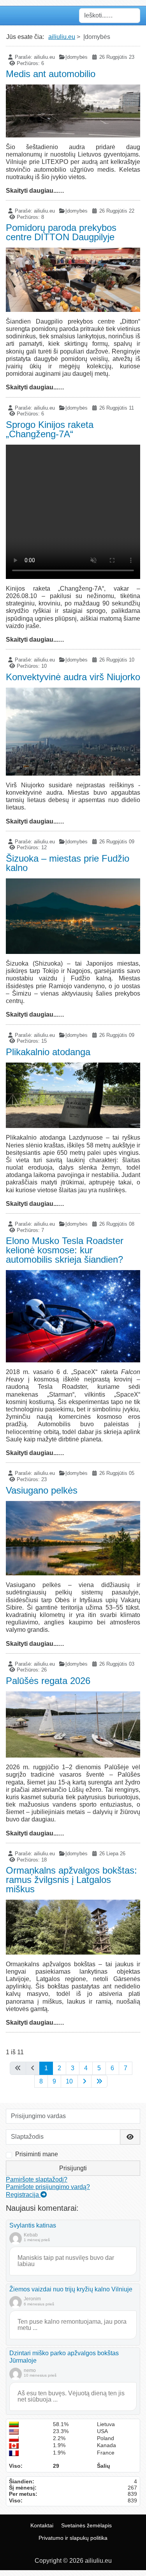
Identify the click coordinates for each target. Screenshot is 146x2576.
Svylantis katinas (33, 2225)
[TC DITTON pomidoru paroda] (73, 280)
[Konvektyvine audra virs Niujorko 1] (73, 732)
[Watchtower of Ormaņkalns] (73, 1927)
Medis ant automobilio (51, 74)
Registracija (23, 2195)
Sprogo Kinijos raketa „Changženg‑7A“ (50, 429)
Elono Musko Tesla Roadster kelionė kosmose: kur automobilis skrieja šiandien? (65, 1250)
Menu (14, 16)
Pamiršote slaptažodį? (37, 2179)
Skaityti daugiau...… (35, 191)
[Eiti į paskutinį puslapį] (99, 2081)
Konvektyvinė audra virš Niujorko (73, 677)
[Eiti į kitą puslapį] (84, 2081)
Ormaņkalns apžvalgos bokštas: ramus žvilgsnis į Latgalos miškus (71, 1880)
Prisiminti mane (37, 2154)
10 (69, 2081)
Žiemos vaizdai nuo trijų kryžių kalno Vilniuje (71, 2289)
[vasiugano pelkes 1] (73, 1538)
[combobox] (110, 16)
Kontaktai (42, 2525)
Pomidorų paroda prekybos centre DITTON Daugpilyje (61, 232)
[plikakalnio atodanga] (73, 1095)
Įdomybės (77, 57)
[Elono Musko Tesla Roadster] (73, 1316)
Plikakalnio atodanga (48, 1052)
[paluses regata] (73, 1724)
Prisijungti (73, 2168)
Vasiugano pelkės (42, 1490)
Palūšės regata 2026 (48, 1681)
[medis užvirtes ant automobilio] (73, 111)
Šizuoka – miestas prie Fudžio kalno (68, 863)
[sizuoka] (73, 916)
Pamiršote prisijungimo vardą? (48, 2187)
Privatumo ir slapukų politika (73, 2538)
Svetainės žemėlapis (86, 2525)
